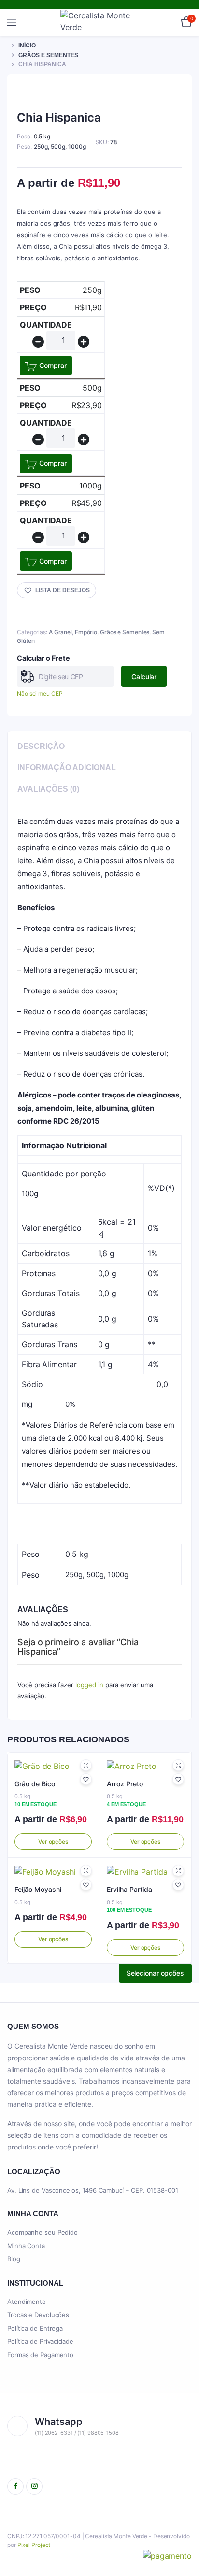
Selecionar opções (155, 1973)
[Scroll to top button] (184, 2537)
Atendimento (27, 2302)
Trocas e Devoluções (38, 2315)
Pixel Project (34, 2545)
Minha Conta (26, 2246)
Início (27, 46)
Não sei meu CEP (40, 694)
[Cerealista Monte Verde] (100, 22)
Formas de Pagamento (40, 2355)
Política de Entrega (35, 2328)
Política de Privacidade (40, 2341)
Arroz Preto (125, 1784)
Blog (14, 2259)
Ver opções (53, 1841)
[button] (57, 590)
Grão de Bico (35, 1784)
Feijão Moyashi (38, 1889)
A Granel (60, 632)
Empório (86, 632)
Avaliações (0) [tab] (48, 789)
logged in (89, 1685)
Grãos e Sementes (48, 55)
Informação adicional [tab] (67, 768)
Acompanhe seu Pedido (43, 2232)
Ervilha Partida (129, 1889)
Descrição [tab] (41, 746)
